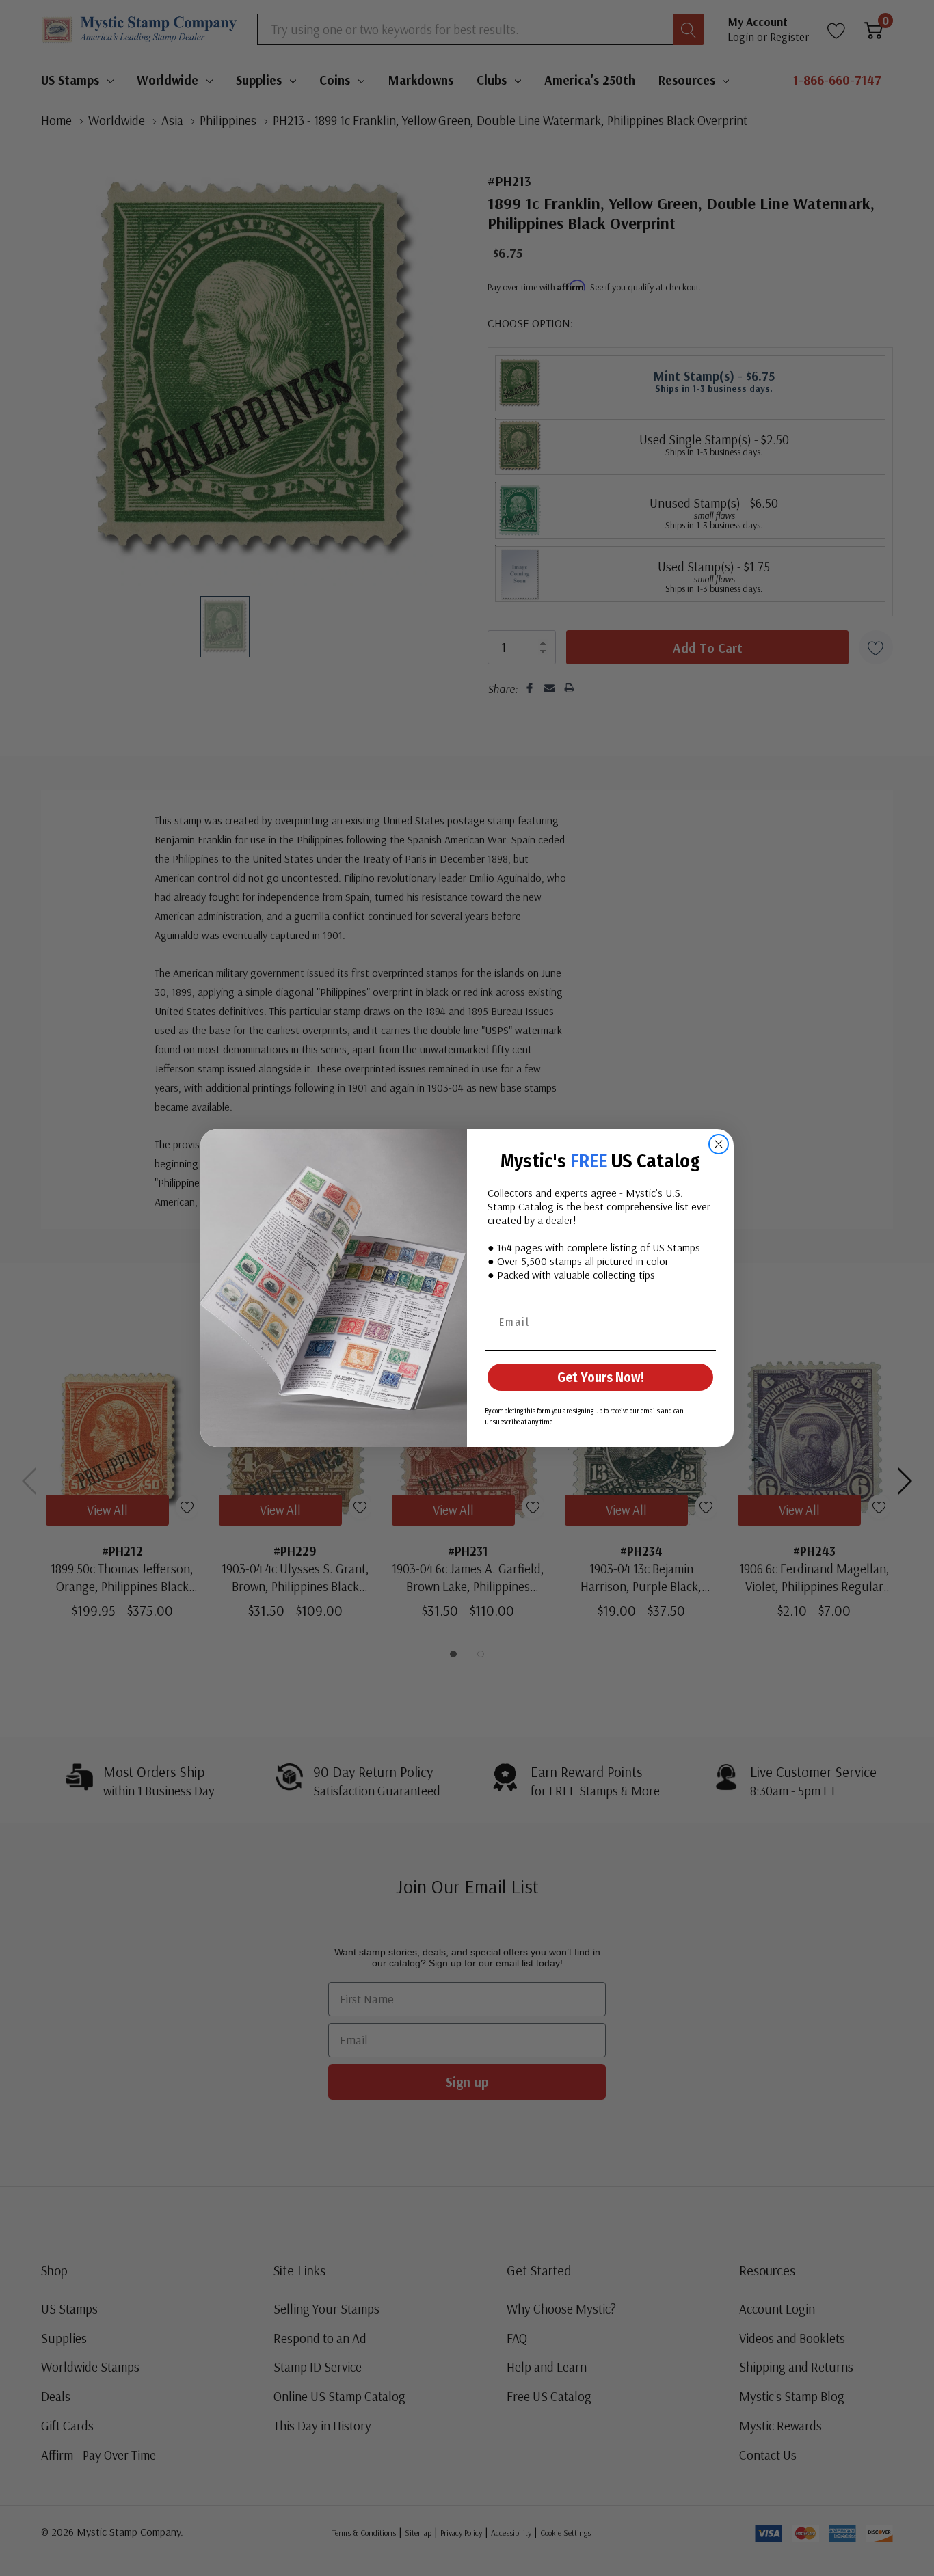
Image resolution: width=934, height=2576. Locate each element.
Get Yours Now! (601, 1377)
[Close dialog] (719, 1144)
